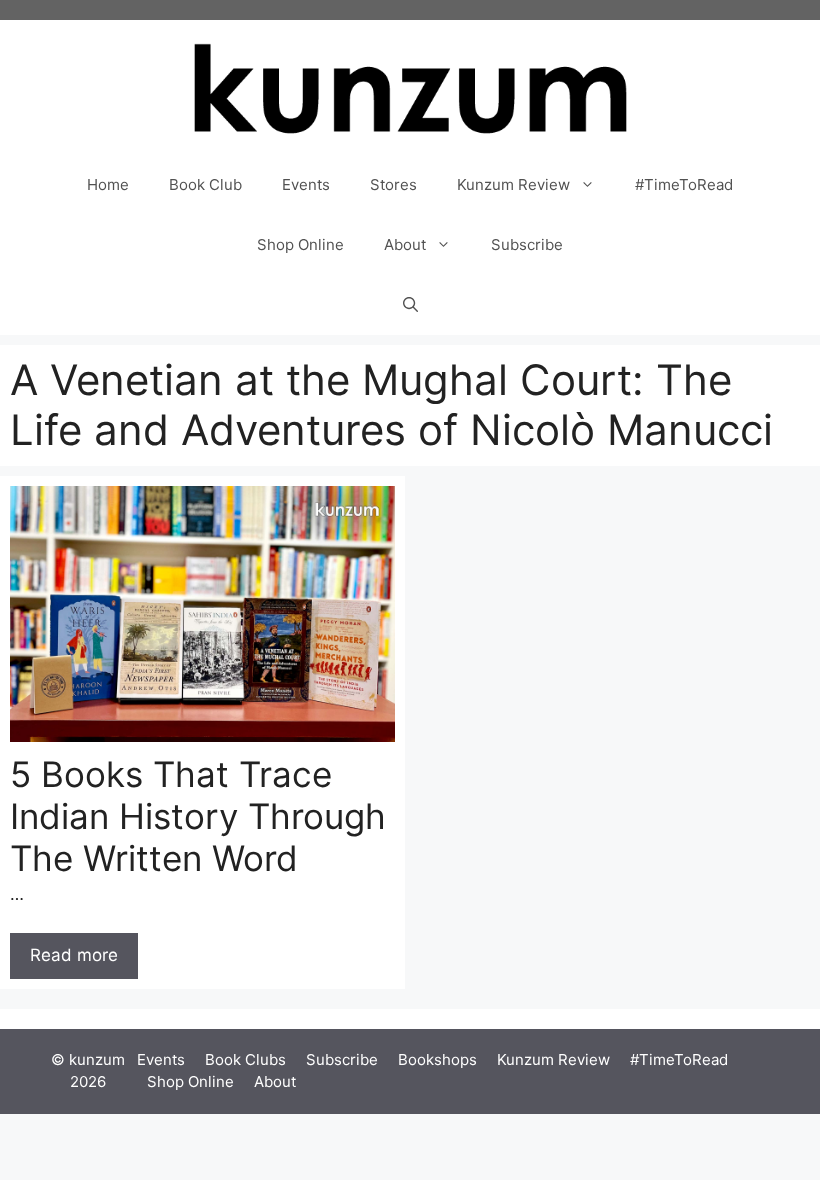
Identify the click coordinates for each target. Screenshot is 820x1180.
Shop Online (300, 244)
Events (306, 184)
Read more (74, 955)
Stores (393, 184)
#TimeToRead (684, 184)
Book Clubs (245, 1059)
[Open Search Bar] (410, 305)
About (405, 244)
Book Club (205, 184)
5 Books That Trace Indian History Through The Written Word (198, 816)
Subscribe (527, 244)
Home (108, 184)
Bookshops (437, 1059)
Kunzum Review (513, 184)
